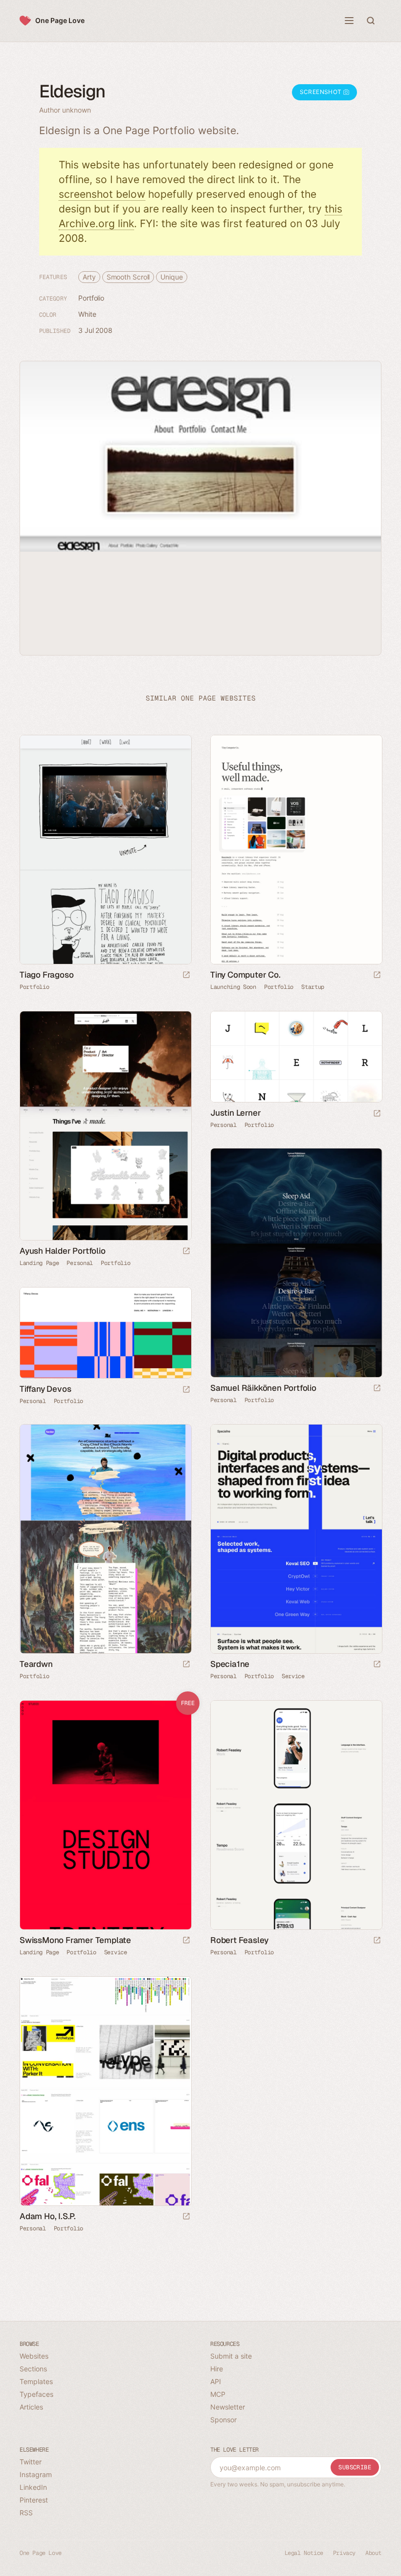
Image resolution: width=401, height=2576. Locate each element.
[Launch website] (186, 975)
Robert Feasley (239, 1940)
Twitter (31, 2462)
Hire (217, 2369)
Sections (33, 2369)
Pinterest (34, 2500)
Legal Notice (304, 2553)
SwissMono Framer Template (75, 1940)
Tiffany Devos (45, 1389)
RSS (26, 2513)
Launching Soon (233, 987)
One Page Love (60, 20)
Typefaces (36, 2394)
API (216, 2381)
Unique (171, 277)
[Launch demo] (186, 1941)
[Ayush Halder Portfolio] (105, 1126)
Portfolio (91, 298)
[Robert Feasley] (296, 1815)
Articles (31, 2407)
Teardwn (36, 1664)
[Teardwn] (105, 1539)
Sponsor (223, 2420)
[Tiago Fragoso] (105, 850)
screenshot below (102, 194)
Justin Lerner (235, 1113)
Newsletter (228, 2407)
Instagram (36, 2474)
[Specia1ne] (296, 1539)
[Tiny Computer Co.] (296, 850)
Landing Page (39, 1263)
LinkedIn (33, 2487)
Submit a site (231, 2356)
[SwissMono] (105, 1815)
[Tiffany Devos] (105, 1333)
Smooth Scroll (128, 277)
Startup (313, 987)
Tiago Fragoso (46, 975)
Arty (89, 277)
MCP (218, 2394)
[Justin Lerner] (296, 1057)
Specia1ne (230, 1664)
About (373, 2553)
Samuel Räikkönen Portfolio (263, 1388)
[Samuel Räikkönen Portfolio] (296, 1263)
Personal (80, 1263)
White (87, 314)
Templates (36, 2381)
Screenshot (322, 92)
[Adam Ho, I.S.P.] (105, 2091)
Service (293, 1676)
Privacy (344, 2553)
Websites (34, 2356)
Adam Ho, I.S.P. (48, 2216)
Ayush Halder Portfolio (63, 1251)
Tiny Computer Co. (245, 975)
